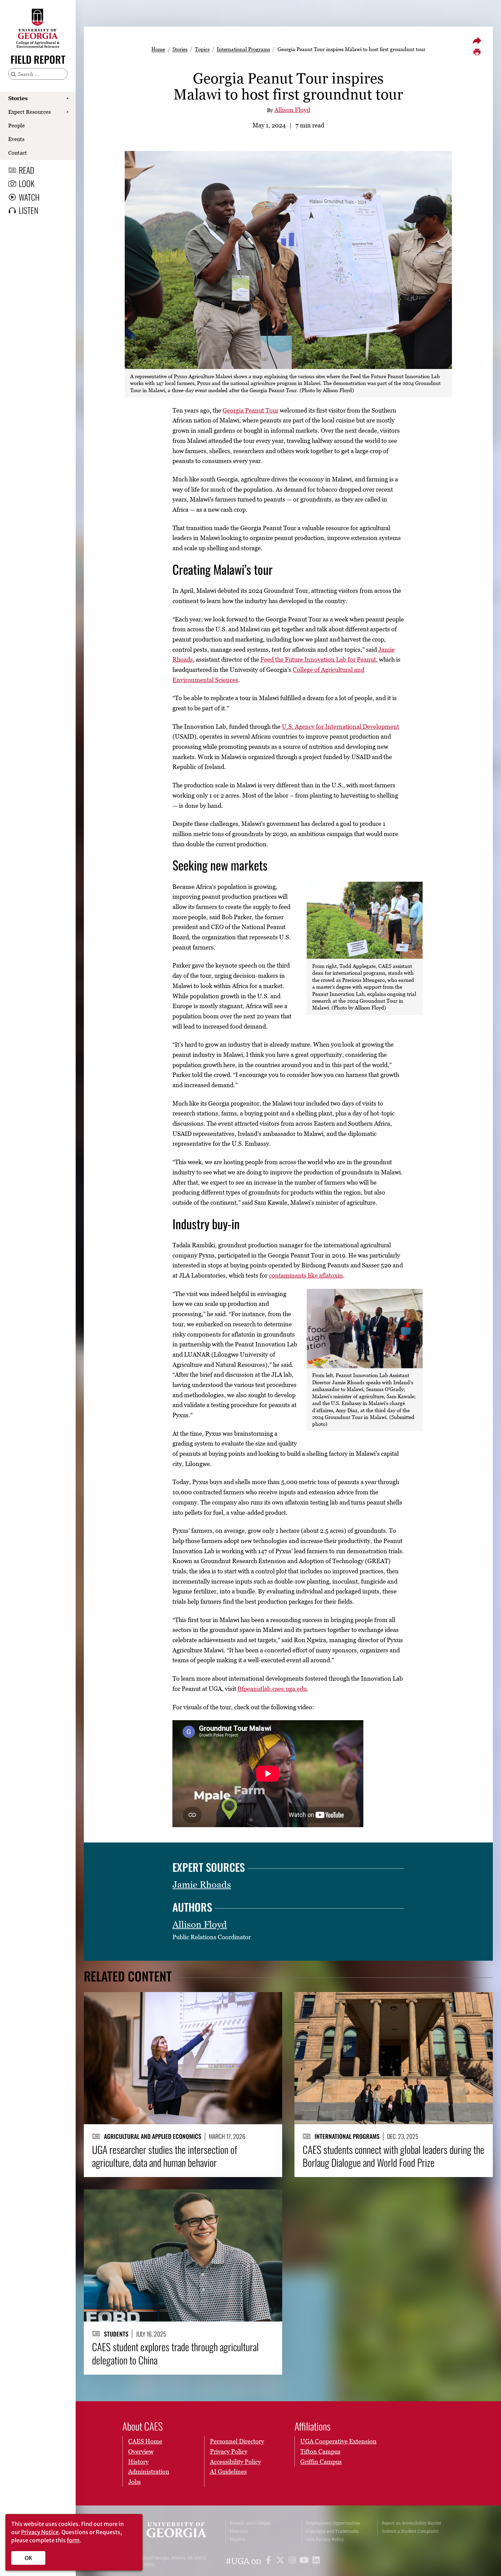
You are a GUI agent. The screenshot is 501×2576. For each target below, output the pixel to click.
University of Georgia (169, 2531)
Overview (141, 2451)
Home (158, 49)
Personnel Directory (237, 2441)
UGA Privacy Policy (325, 2539)
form (73, 2540)
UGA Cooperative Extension (338, 2441)
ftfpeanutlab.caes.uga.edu (272, 1689)
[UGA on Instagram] (293, 2561)
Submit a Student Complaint (410, 2531)
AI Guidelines (228, 2472)
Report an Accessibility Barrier (412, 2523)
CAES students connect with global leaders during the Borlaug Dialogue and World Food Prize (393, 2156)
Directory (239, 2531)
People (17, 125)
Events (16, 139)
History (138, 2462)
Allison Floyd (292, 110)
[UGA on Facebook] (269, 2561)
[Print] (477, 52)
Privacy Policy (229, 2451)
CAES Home (145, 2441)
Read (27, 170)
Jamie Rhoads (202, 1885)
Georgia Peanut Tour (250, 410)
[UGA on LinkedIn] (316, 2561)
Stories (18, 98)
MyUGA (237, 2539)
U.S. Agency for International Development (340, 727)
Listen (28, 210)
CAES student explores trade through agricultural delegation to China (175, 2353)
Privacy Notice (40, 2532)
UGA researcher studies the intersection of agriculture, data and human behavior (165, 2156)
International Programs (243, 49)
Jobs (134, 2482)
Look (27, 183)
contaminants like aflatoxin (306, 1275)
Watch (29, 197)
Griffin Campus (321, 2462)
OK (28, 2558)
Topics (202, 49)
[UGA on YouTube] (305, 2561)
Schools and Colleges (250, 2523)
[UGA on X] (281, 2561)
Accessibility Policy (236, 2462)
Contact (18, 153)
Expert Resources (29, 112)
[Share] (477, 41)
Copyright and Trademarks (332, 2531)
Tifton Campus (320, 2451)
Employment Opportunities (333, 2523)
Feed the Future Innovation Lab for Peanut (318, 659)
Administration (149, 2472)
